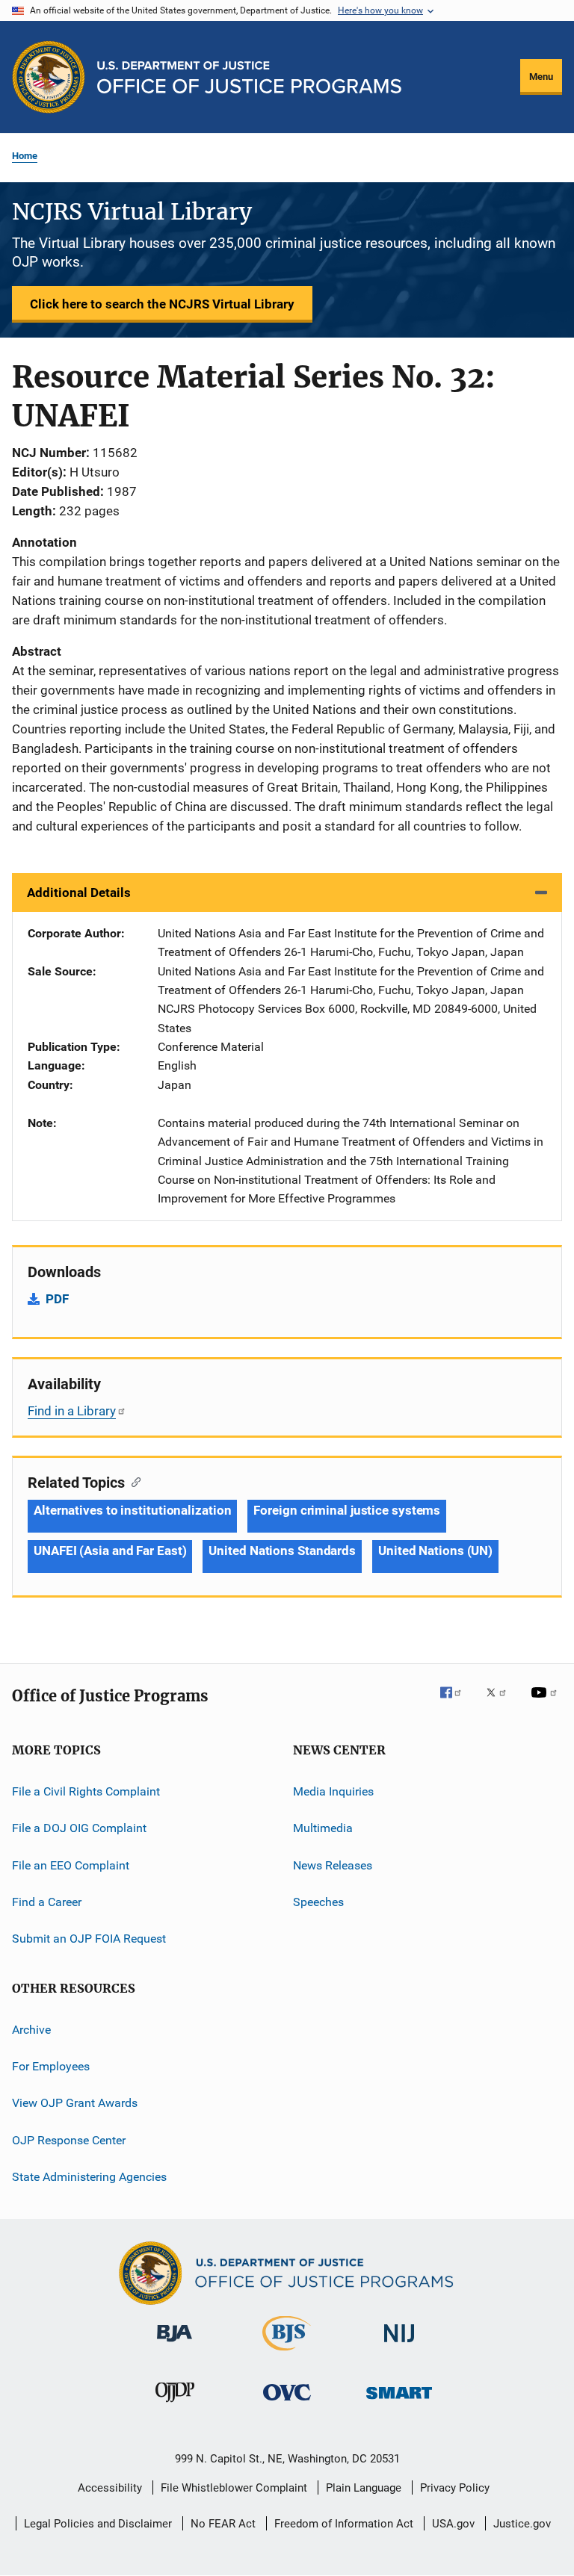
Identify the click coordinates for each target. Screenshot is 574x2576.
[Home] (249, 77)
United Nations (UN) (435, 1551)
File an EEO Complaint (71, 1865)
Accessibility (110, 2488)
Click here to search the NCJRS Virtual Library (162, 304)
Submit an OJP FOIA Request (89, 1939)
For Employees (51, 2066)
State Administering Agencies (89, 2177)
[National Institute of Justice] (399, 2345)
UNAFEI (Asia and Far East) (110, 1551)
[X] (502, 1703)
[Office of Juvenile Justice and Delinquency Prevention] (175, 2405)
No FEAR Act (223, 2524)
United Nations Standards (282, 1551)
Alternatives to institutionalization (132, 1510)
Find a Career (47, 1902)
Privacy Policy (455, 2488)
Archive (31, 2029)
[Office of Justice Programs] (49, 77)
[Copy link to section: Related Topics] (133, 1481)
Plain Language (364, 2488)
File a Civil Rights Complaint (86, 1791)
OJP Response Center (69, 2140)
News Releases (333, 1865)
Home (25, 156)
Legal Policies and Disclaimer (98, 2524)
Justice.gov (522, 2524)
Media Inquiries (333, 1791)
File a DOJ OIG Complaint (79, 1828)
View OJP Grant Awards (75, 2103)
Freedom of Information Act (344, 2524)
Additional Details (79, 893)
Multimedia (323, 1828)
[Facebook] (457, 1703)
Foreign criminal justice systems (347, 1510)
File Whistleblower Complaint (234, 2488)
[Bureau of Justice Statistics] (287, 2353)
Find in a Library (72, 1411)
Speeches (318, 1902)
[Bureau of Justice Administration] (175, 2344)
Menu (541, 77)
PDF (57, 1299)
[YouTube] (546, 1703)
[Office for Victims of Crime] (287, 2403)
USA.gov (453, 2524)
